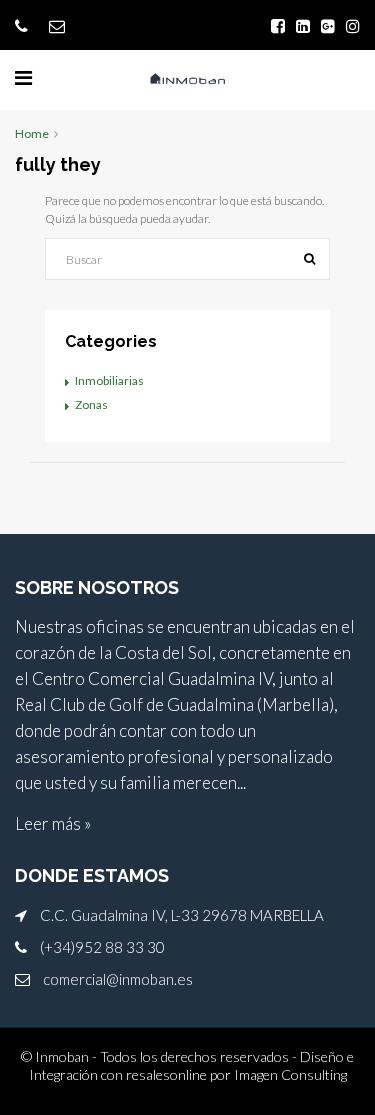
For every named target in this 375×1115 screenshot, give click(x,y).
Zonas (91, 404)
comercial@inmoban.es (118, 979)
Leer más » (53, 823)
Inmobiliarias (109, 380)
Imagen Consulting (290, 1074)
